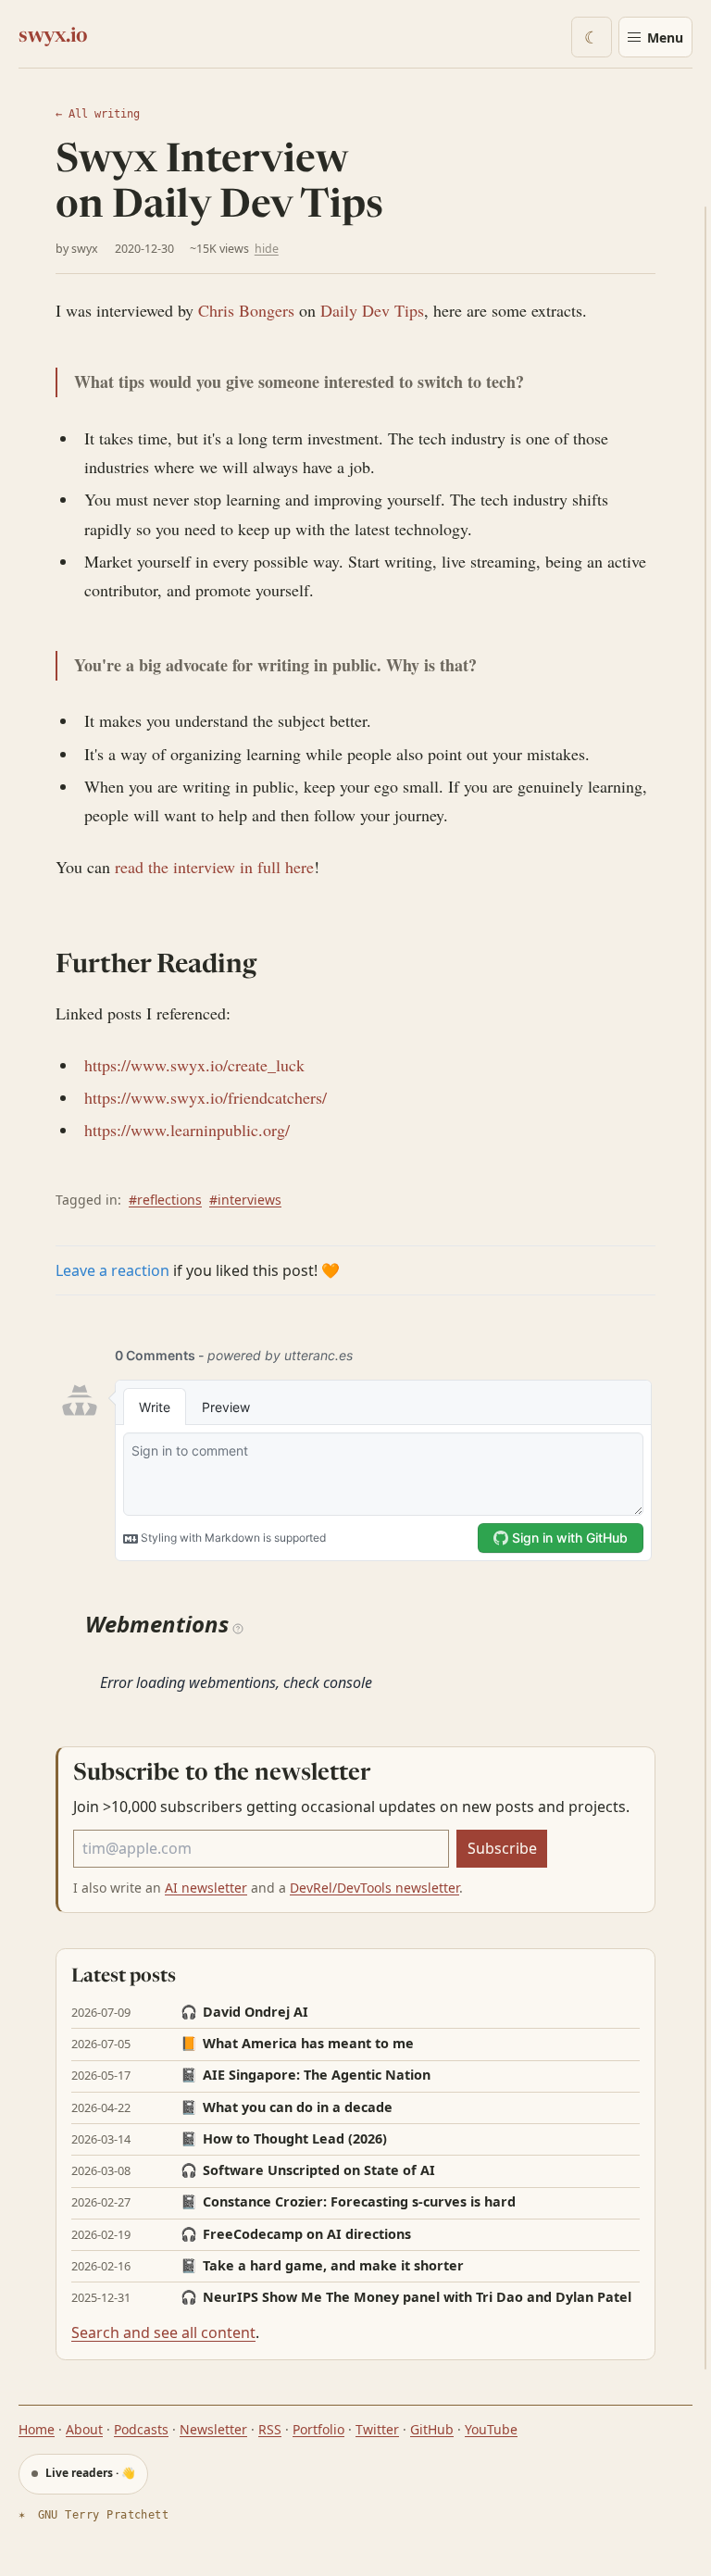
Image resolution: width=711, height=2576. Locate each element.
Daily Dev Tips (372, 310)
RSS (270, 2429)
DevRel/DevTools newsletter (374, 1888)
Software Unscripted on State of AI (308, 2170)
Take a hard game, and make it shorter (322, 2266)
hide (267, 249)
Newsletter (213, 2429)
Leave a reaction (112, 1270)
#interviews (245, 1200)
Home (37, 2429)
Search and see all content (163, 2332)
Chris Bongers (246, 310)
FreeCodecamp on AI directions (296, 2234)
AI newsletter (206, 1888)
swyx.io (53, 37)
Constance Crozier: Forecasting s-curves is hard (348, 2202)
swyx (85, 249)
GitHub (432, 2429)
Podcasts (141, 2429)
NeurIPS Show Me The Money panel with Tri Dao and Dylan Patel (406, 2297)
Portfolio (318, 2429)
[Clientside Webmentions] (238, 1627)
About (84, 2429)
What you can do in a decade (287, 2107)
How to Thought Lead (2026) (284, 2139)
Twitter (377, 2429)
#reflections (165, 1200)
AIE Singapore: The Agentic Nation (306, 2075)
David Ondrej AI (244, 2012)
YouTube (491, 2429)
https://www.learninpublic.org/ (187, 1130)
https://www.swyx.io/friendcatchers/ (206, 1097)
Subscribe (502, 1848)
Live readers (89, 2473)
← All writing (98, 114)
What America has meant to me (297, 2044)
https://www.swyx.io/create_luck (194, 1065)
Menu (665, 38)
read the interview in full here (214, 867)
